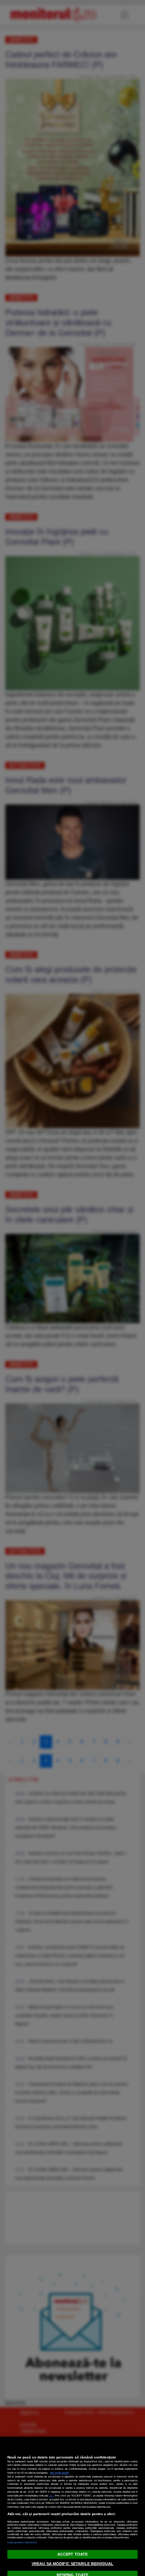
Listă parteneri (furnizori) (22, 2542)
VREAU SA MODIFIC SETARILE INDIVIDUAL (72, 2564)
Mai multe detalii (59, 2473)
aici (51, 2496)
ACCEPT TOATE (72, 2554)
